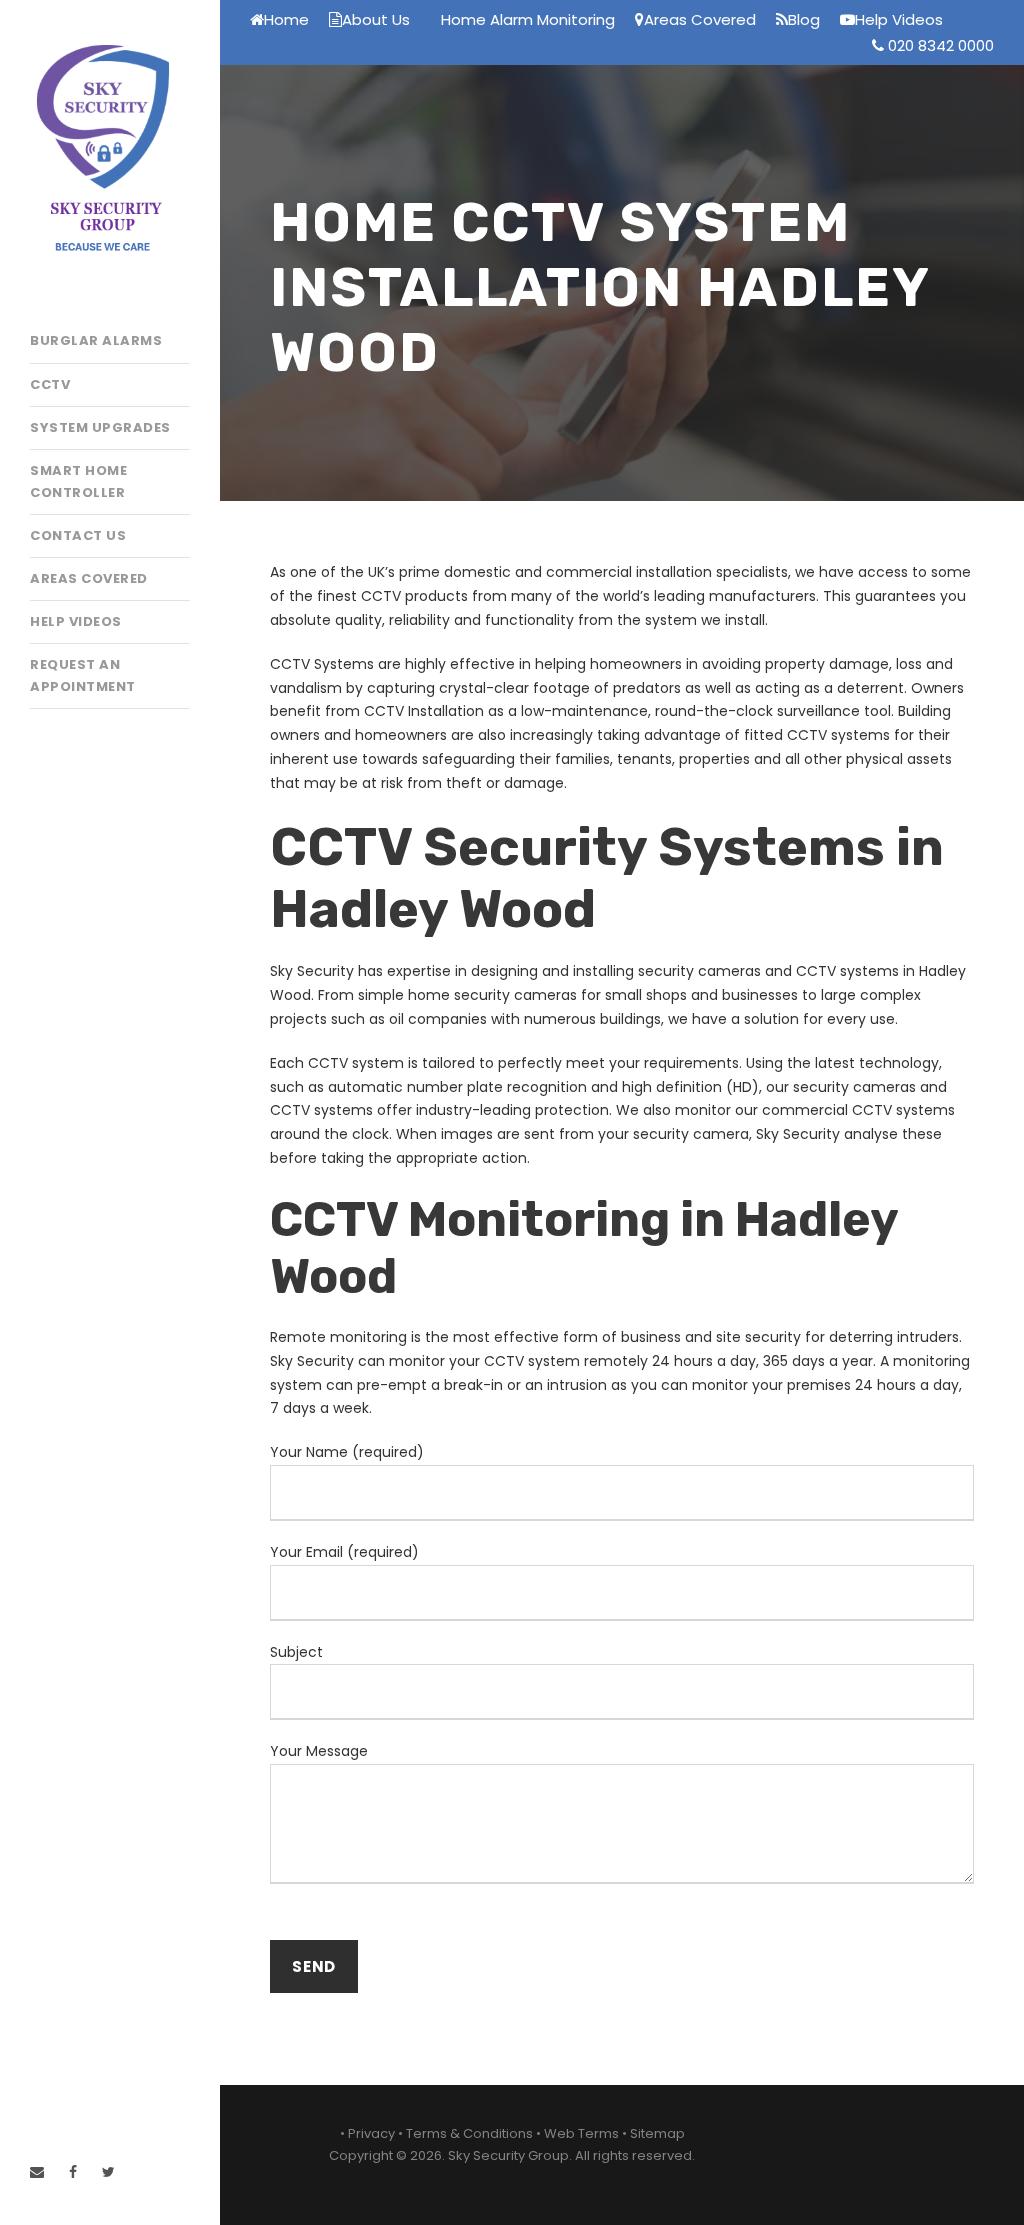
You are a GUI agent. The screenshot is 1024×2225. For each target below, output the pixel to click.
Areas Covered (89, 578)
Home (286, 19)
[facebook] (73, 2172)
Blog (804, 19)
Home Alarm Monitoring (528, 19)
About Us (376, 19)
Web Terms (581, 2133)
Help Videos (76, 621)
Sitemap (657, 2133)
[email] (37, 2172)
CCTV (50, 384)
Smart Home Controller (78, 481)
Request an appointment (83, 675)
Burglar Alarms (96, 340)
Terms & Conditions (469, 2133)
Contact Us (78, 535)
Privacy (371, 2133)
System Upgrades (100, 427)
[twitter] (108, 2172)
